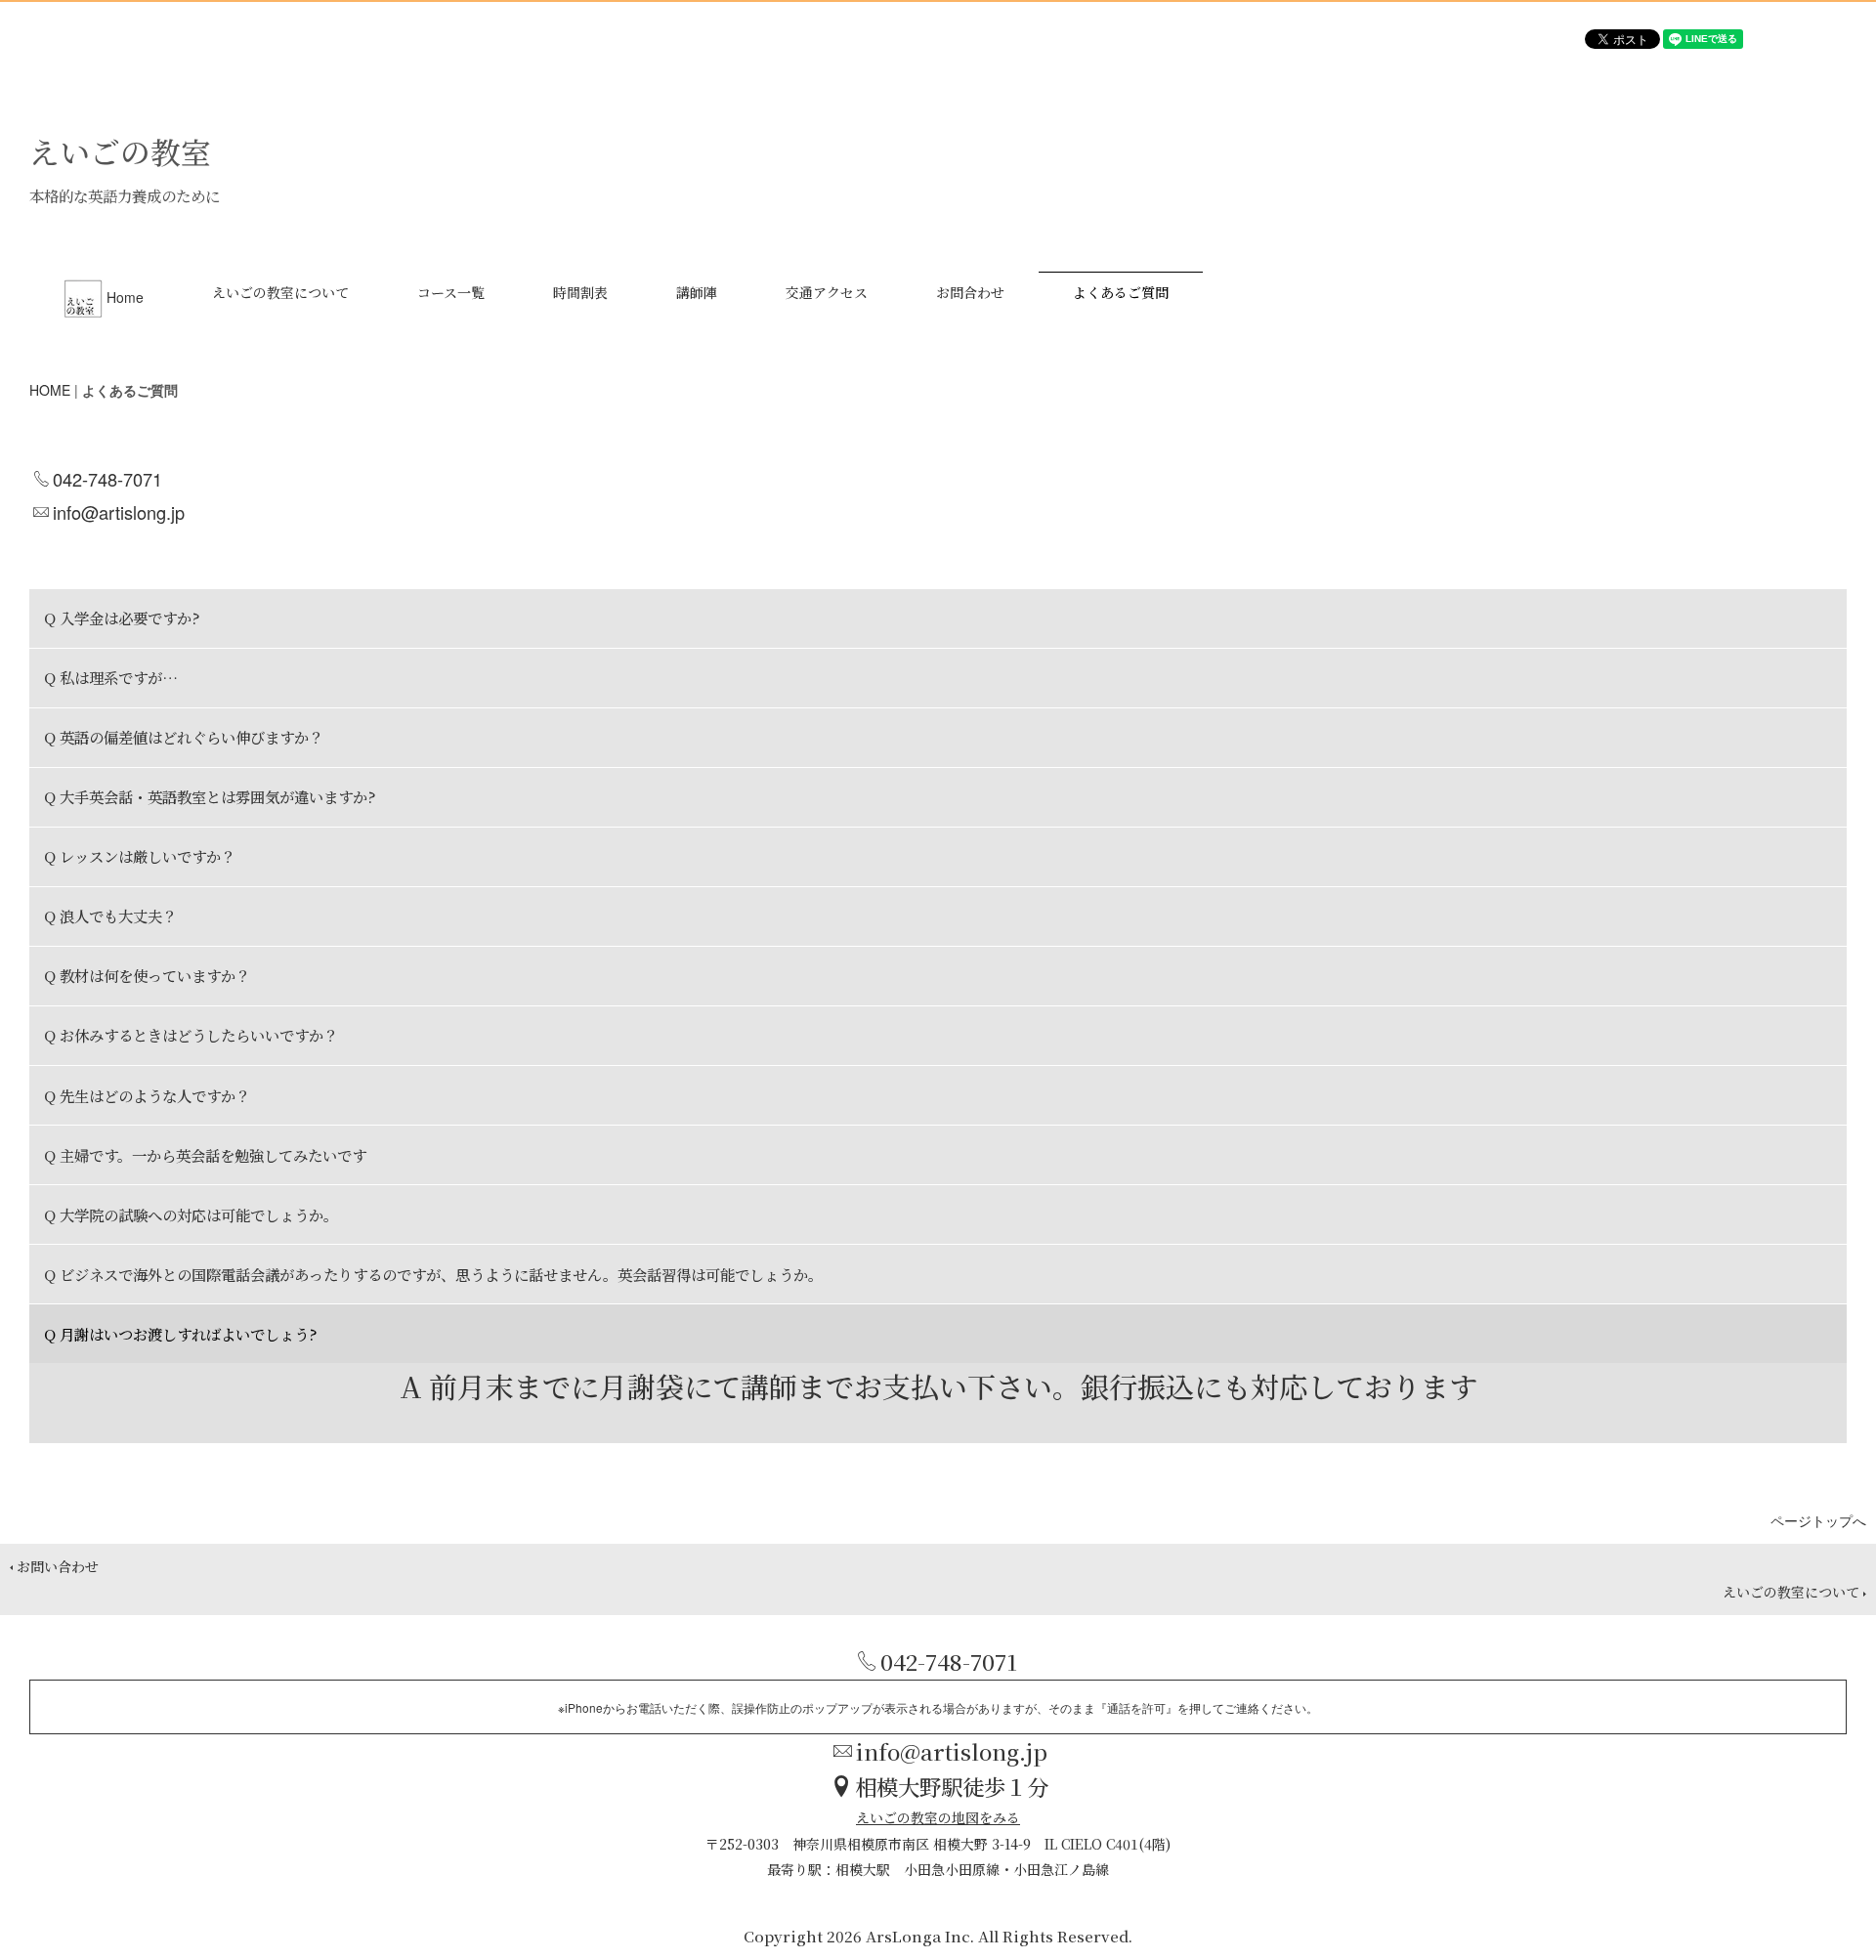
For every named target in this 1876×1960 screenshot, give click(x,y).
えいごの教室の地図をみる (938, 1817)
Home (125, 297)
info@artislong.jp (119, 512)
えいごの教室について (280, 292)
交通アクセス (827, 292)
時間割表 (580, 292)
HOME (50, 390)
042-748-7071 (107, 479)
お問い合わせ (58, 1566)
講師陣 (697, 292)
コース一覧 (451, 292)
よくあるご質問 (1121, 292)
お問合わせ (970, 292)
